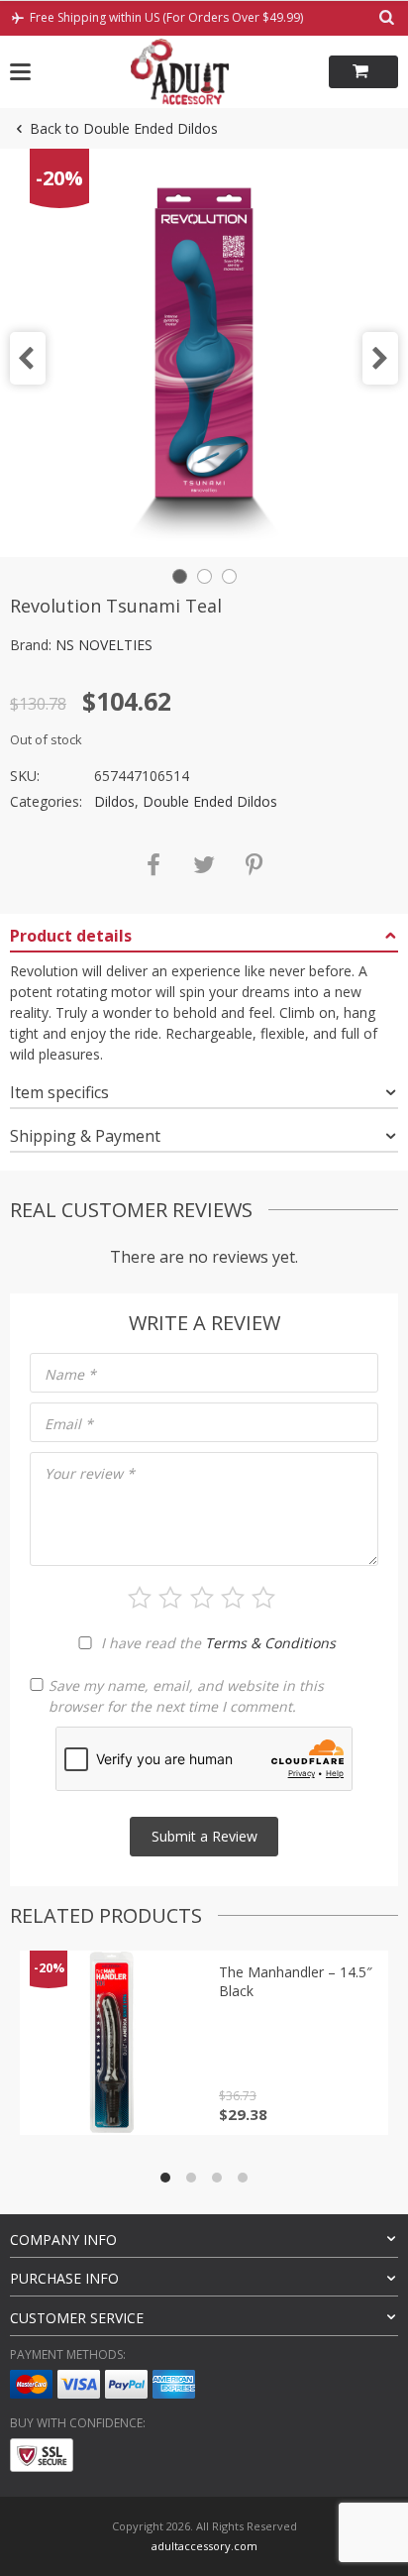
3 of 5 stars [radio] (202, 1598)
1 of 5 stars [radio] (140, 1598)
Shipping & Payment (85, 1136)
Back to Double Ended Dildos (124, 128)
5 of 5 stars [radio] (263, 1598)
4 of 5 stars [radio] (233, 1598)
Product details (71, 936)
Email (69, 1424)
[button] (28, 358)
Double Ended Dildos (210, 801)
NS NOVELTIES (104, 645)
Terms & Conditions (270, 1643)
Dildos (114, 801)
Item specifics (59, 1092)
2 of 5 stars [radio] (170, 1598)
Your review (90, 1473)
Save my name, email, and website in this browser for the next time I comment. (186, 1696)
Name (70, 1374)
